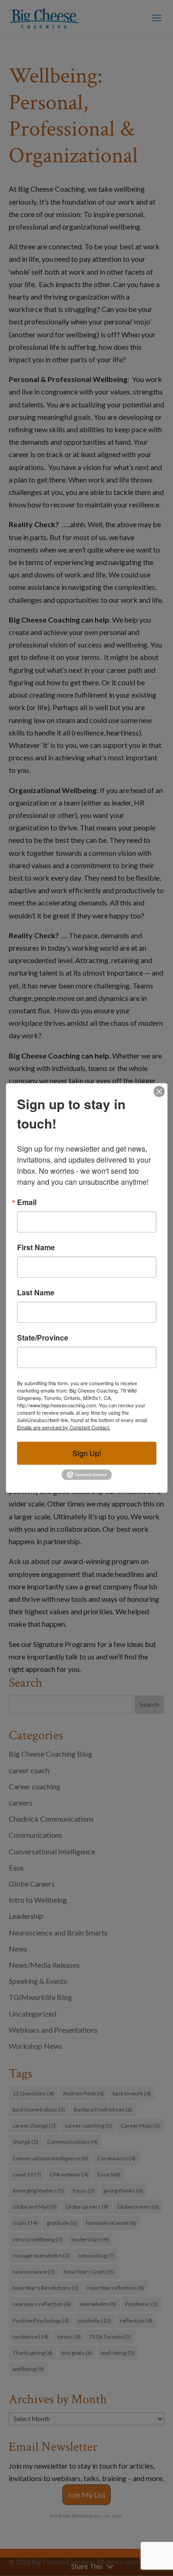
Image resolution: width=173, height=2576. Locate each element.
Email (27, 1202)
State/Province (43, 1338)
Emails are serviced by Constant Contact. (64, 1427)
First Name (36, 1247)
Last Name (36, 1293)
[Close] (159, 1092)
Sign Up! (87, 1453)
